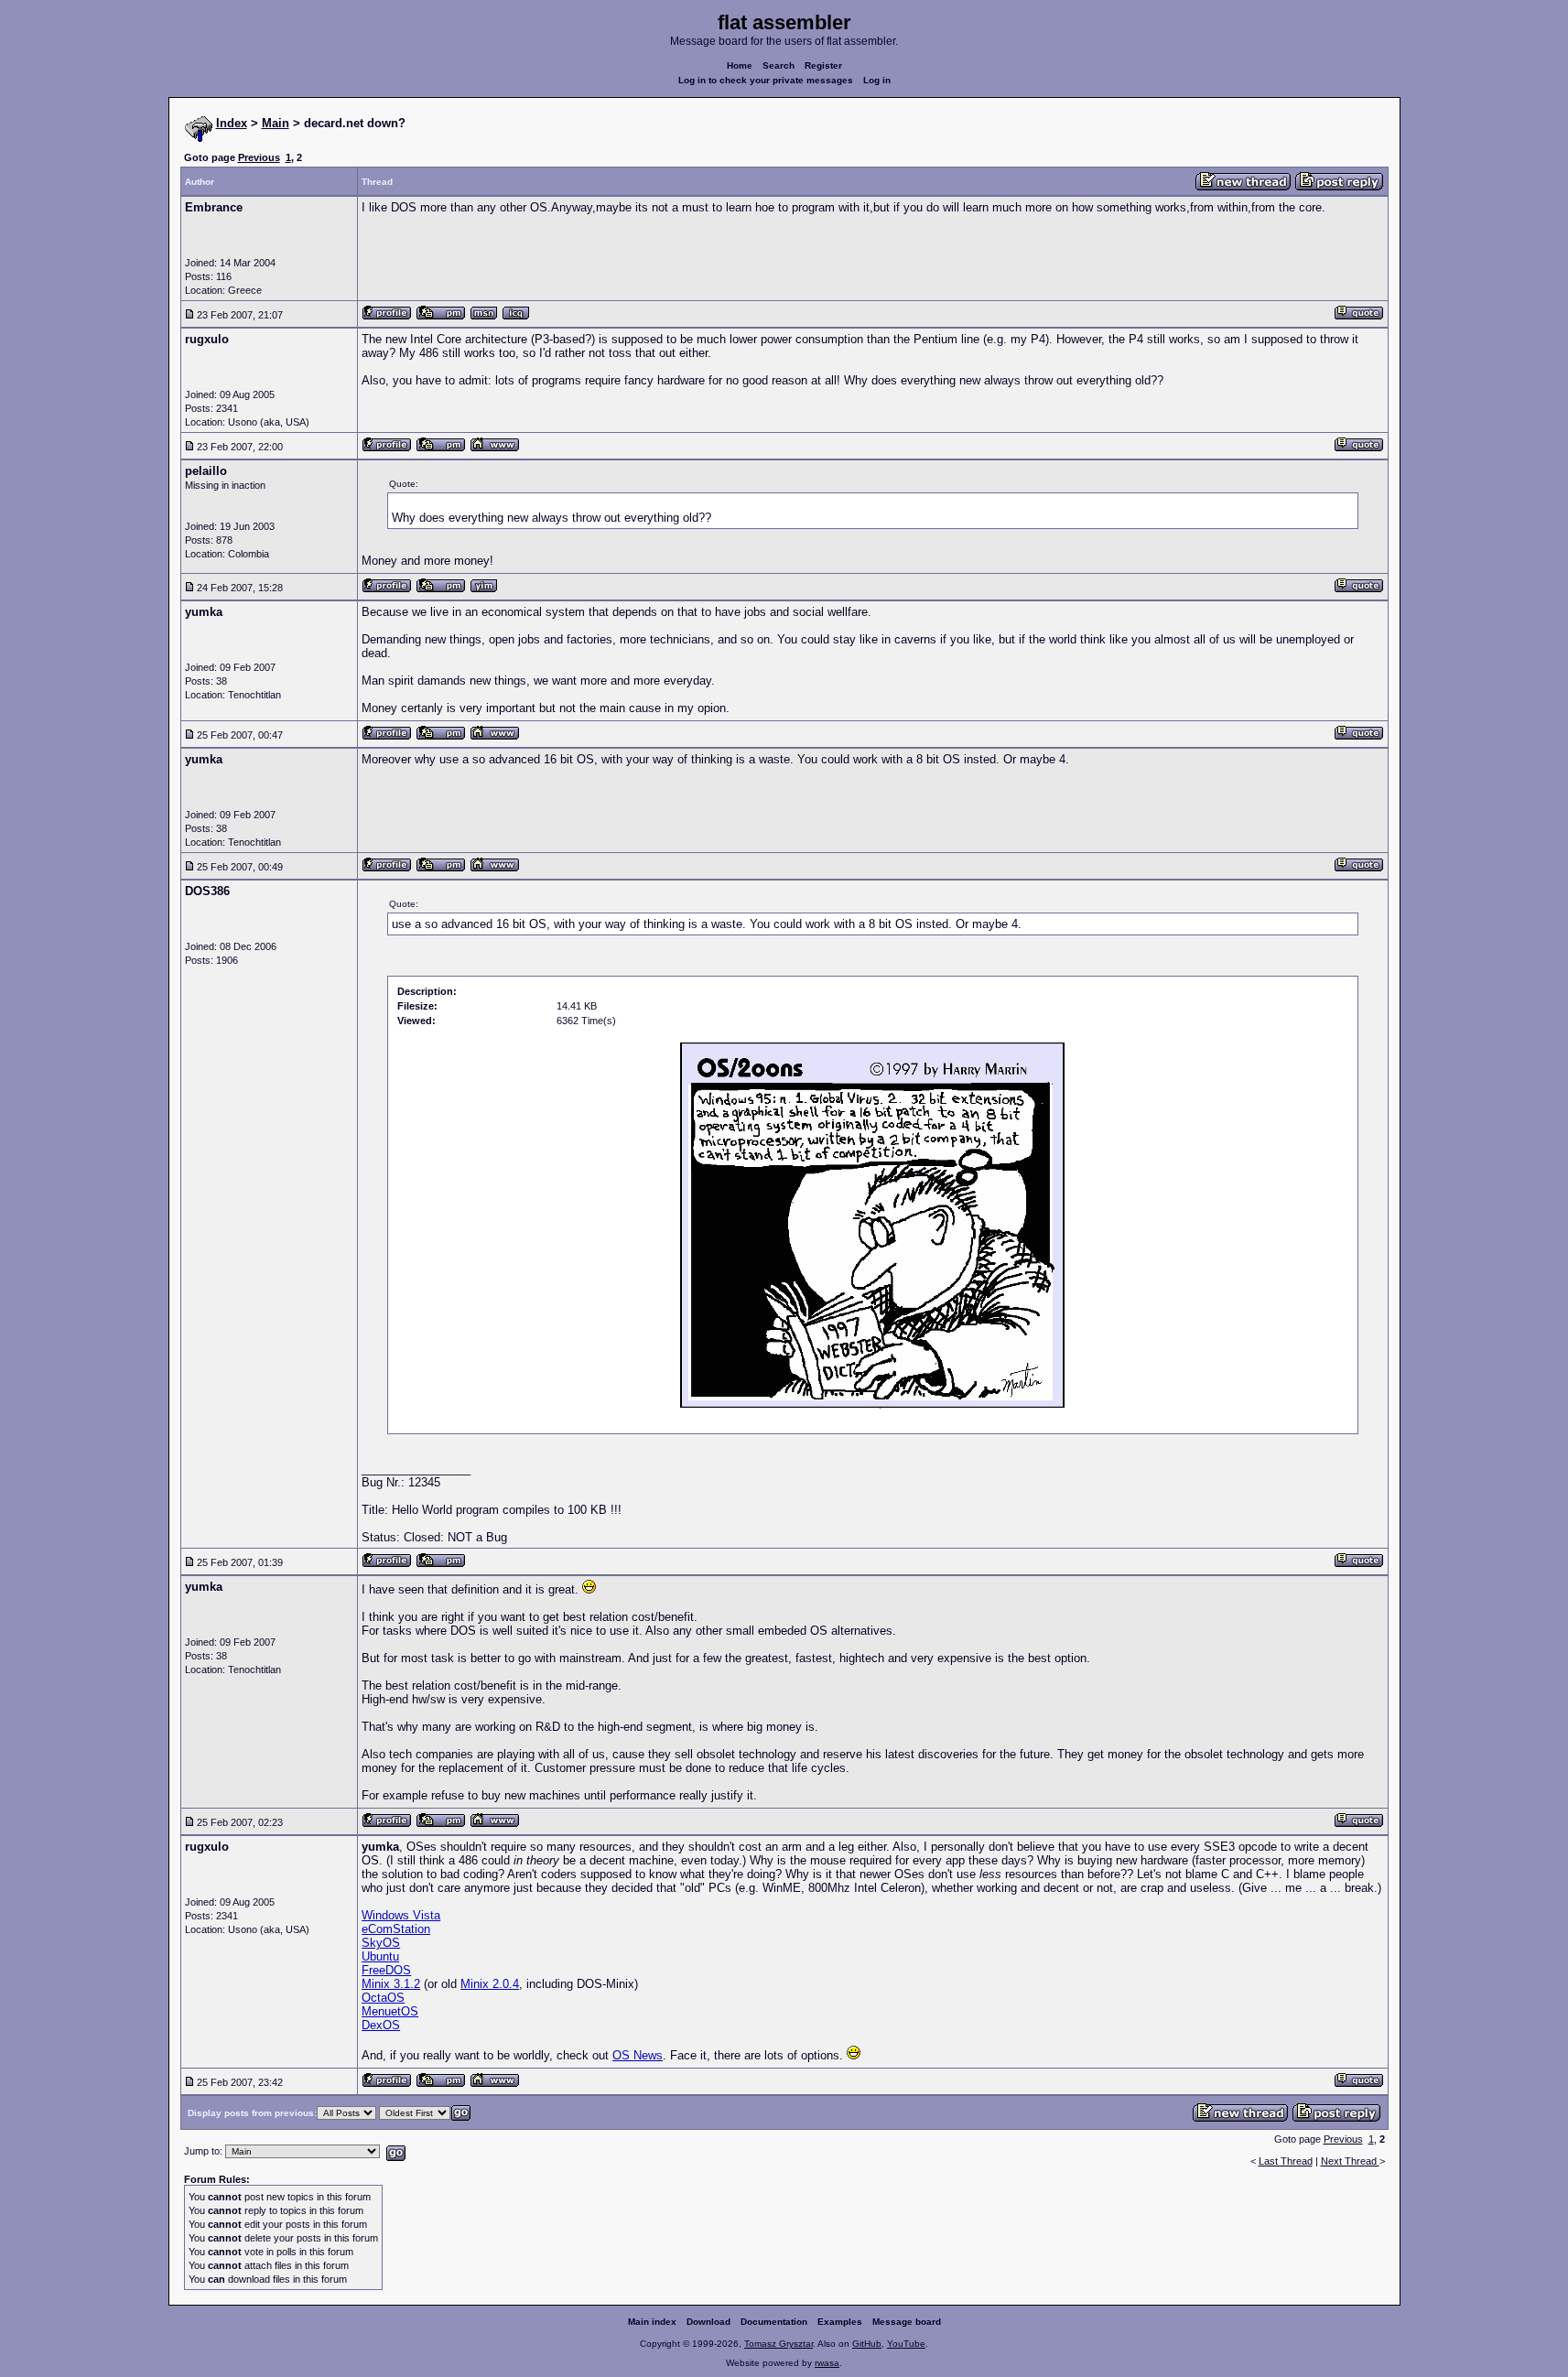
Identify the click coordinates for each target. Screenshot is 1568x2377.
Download (708, 2322)
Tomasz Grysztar (779, 2344)
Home (740, 65)
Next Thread (1350, 2161)
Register (823, 65)
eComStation (396, 1929)
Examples (840, 2322)
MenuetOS (390, 2011)
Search (779, 65)
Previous (259, 157)
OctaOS (383, 1998)
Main (276, 123)
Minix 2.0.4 (490, 1984)
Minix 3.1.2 (391, 1984)
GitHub (867, 2344)
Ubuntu (380, 1956)
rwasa (827, 2363)
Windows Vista (401, 1915)
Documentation (774, 2322)
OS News (638, 2055)
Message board (907, 2322)
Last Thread (1286, 2161)
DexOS (381, 2025)
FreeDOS (386, 1970)
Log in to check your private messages (766, 80)
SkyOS (381, 1943)
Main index (652, 2322)
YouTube (906, 2344)
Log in (877, 80)
